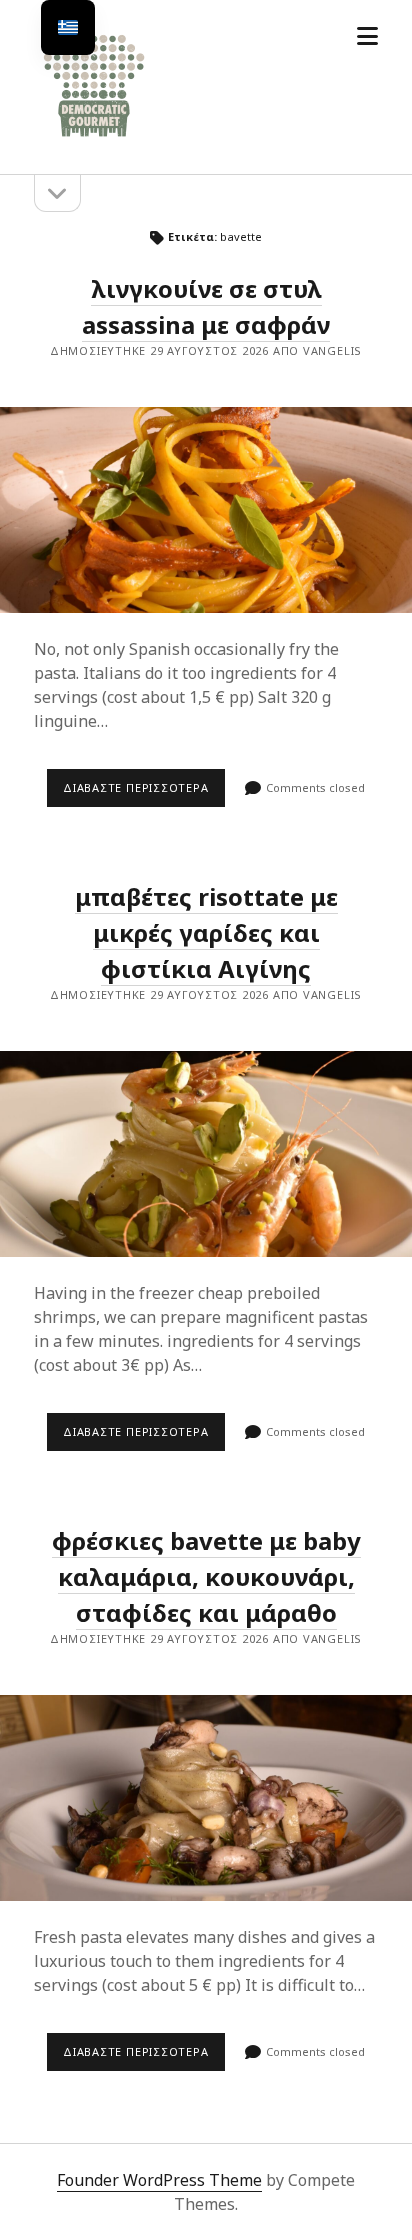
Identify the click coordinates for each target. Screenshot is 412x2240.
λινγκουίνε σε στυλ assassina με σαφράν (206, 510)
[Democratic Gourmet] (94, 138)
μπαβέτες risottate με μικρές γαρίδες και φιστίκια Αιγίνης (206, 932)
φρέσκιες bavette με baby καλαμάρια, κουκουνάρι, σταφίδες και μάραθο (206, 1576)
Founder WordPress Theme (159, 2180)
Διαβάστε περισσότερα (144, 793)
